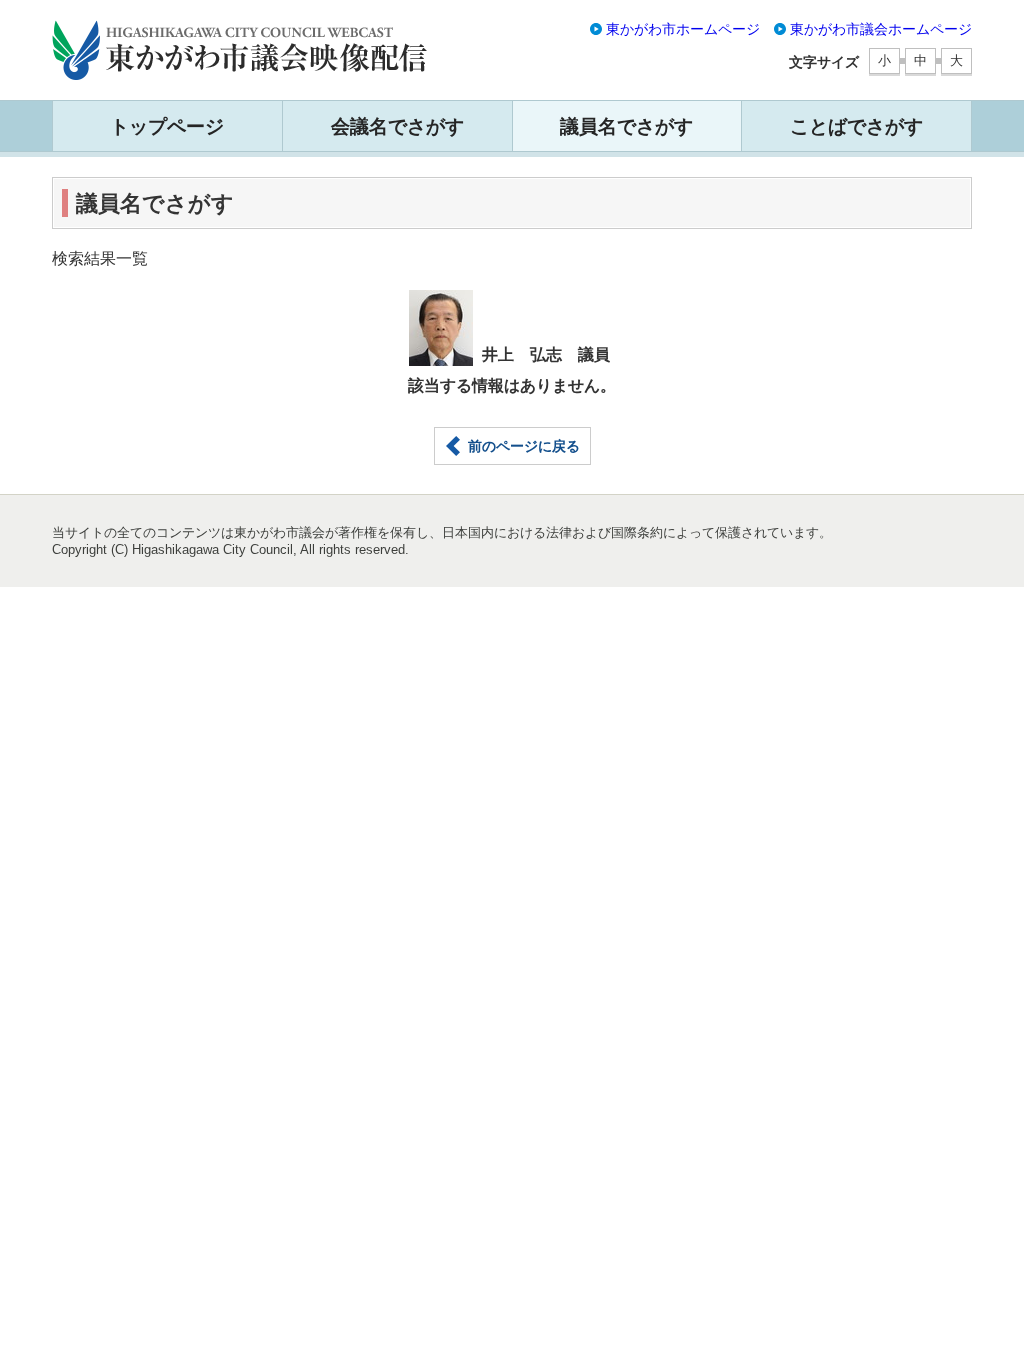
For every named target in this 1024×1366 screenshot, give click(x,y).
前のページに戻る (524, 446)
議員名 (626, 126)
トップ (167, 126)
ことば (856, 126)
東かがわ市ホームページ (683, 29)
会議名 (397, 126)
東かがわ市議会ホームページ (881, 29)
